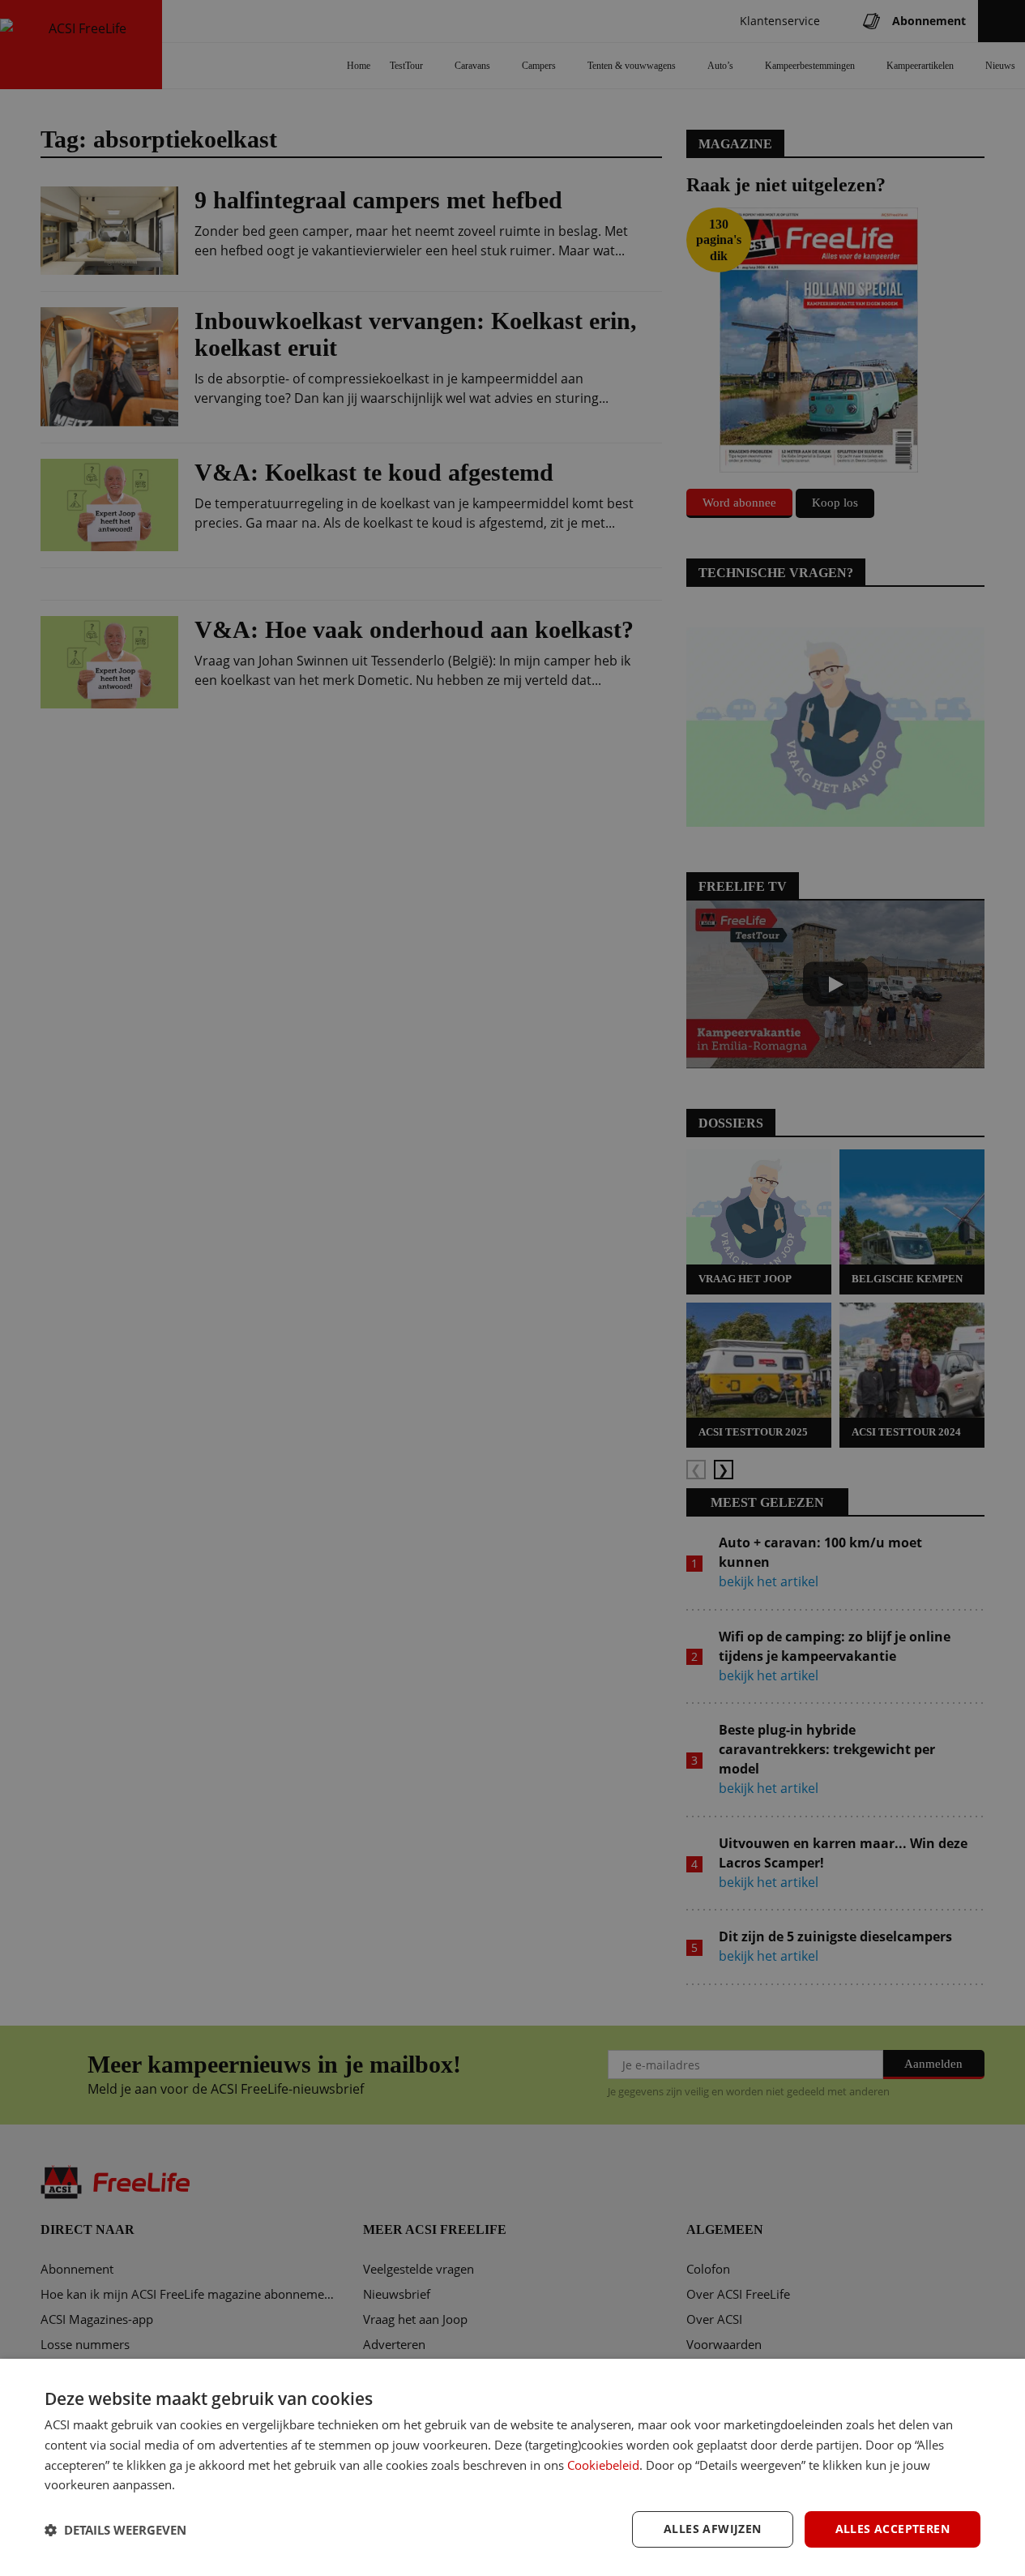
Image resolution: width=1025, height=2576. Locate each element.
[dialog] (512, 2467)
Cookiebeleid (603, 2465)
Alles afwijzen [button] (713, 2529)
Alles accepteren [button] (893, 2529)
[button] (115, 2530)
